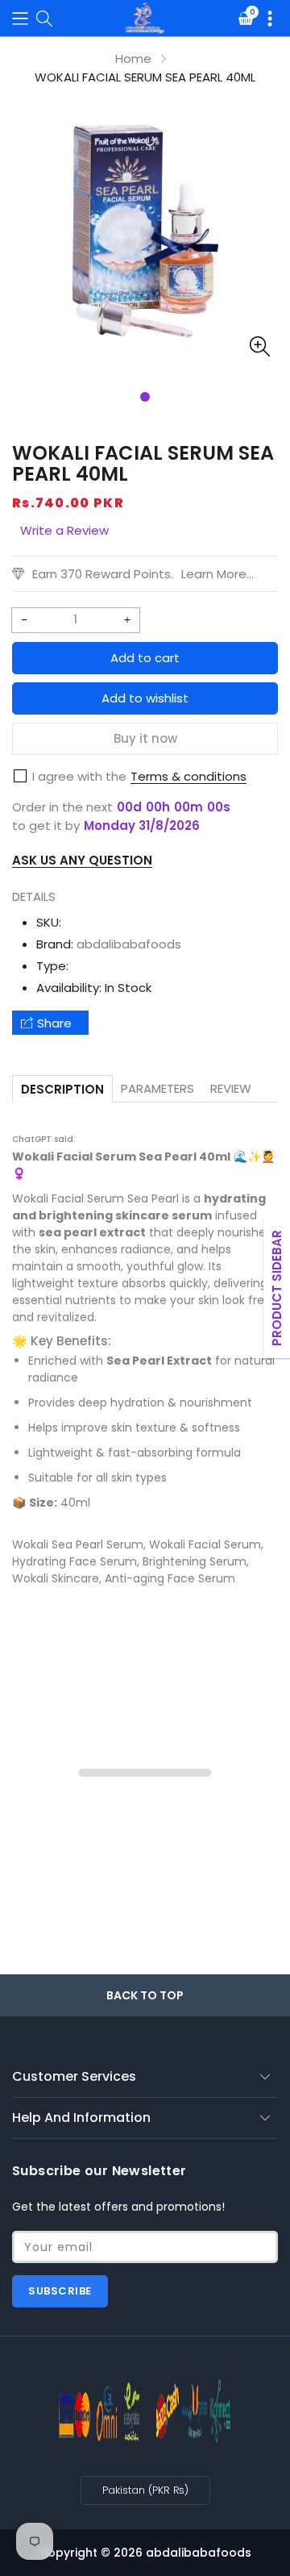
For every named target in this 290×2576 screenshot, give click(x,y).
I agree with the (79, 776)
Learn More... (217, 574)
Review (231, 1088)
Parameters (157, 1088)
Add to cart (145, 658)
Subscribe (60, 2291)
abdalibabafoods (129, 944)
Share (54, 1023)
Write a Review (64, 530)
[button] (20, 18)
